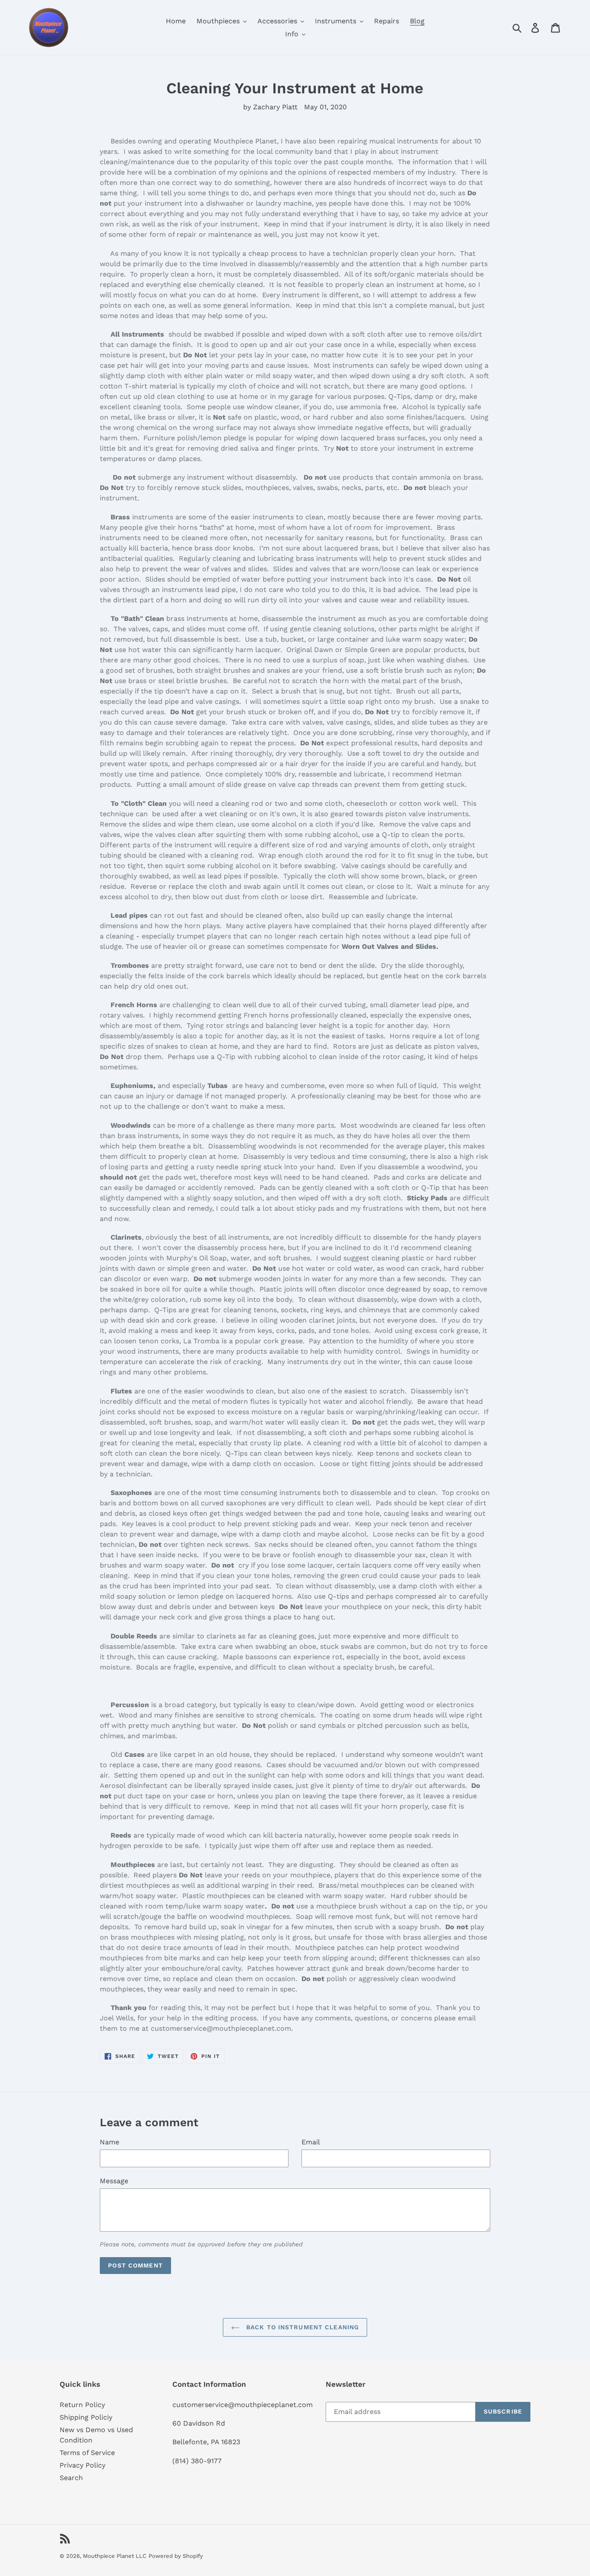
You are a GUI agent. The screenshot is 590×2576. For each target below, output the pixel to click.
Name (109, 2142)
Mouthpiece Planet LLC (115, 2556)
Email (311, 2142)
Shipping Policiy (86, 2417)
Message (114, 2181)
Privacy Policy (82, 2465)
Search (71, 2478)
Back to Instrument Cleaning (301, 2327)
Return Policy (82, 2405)
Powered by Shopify (176, 2556)
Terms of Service (87, 2453)
